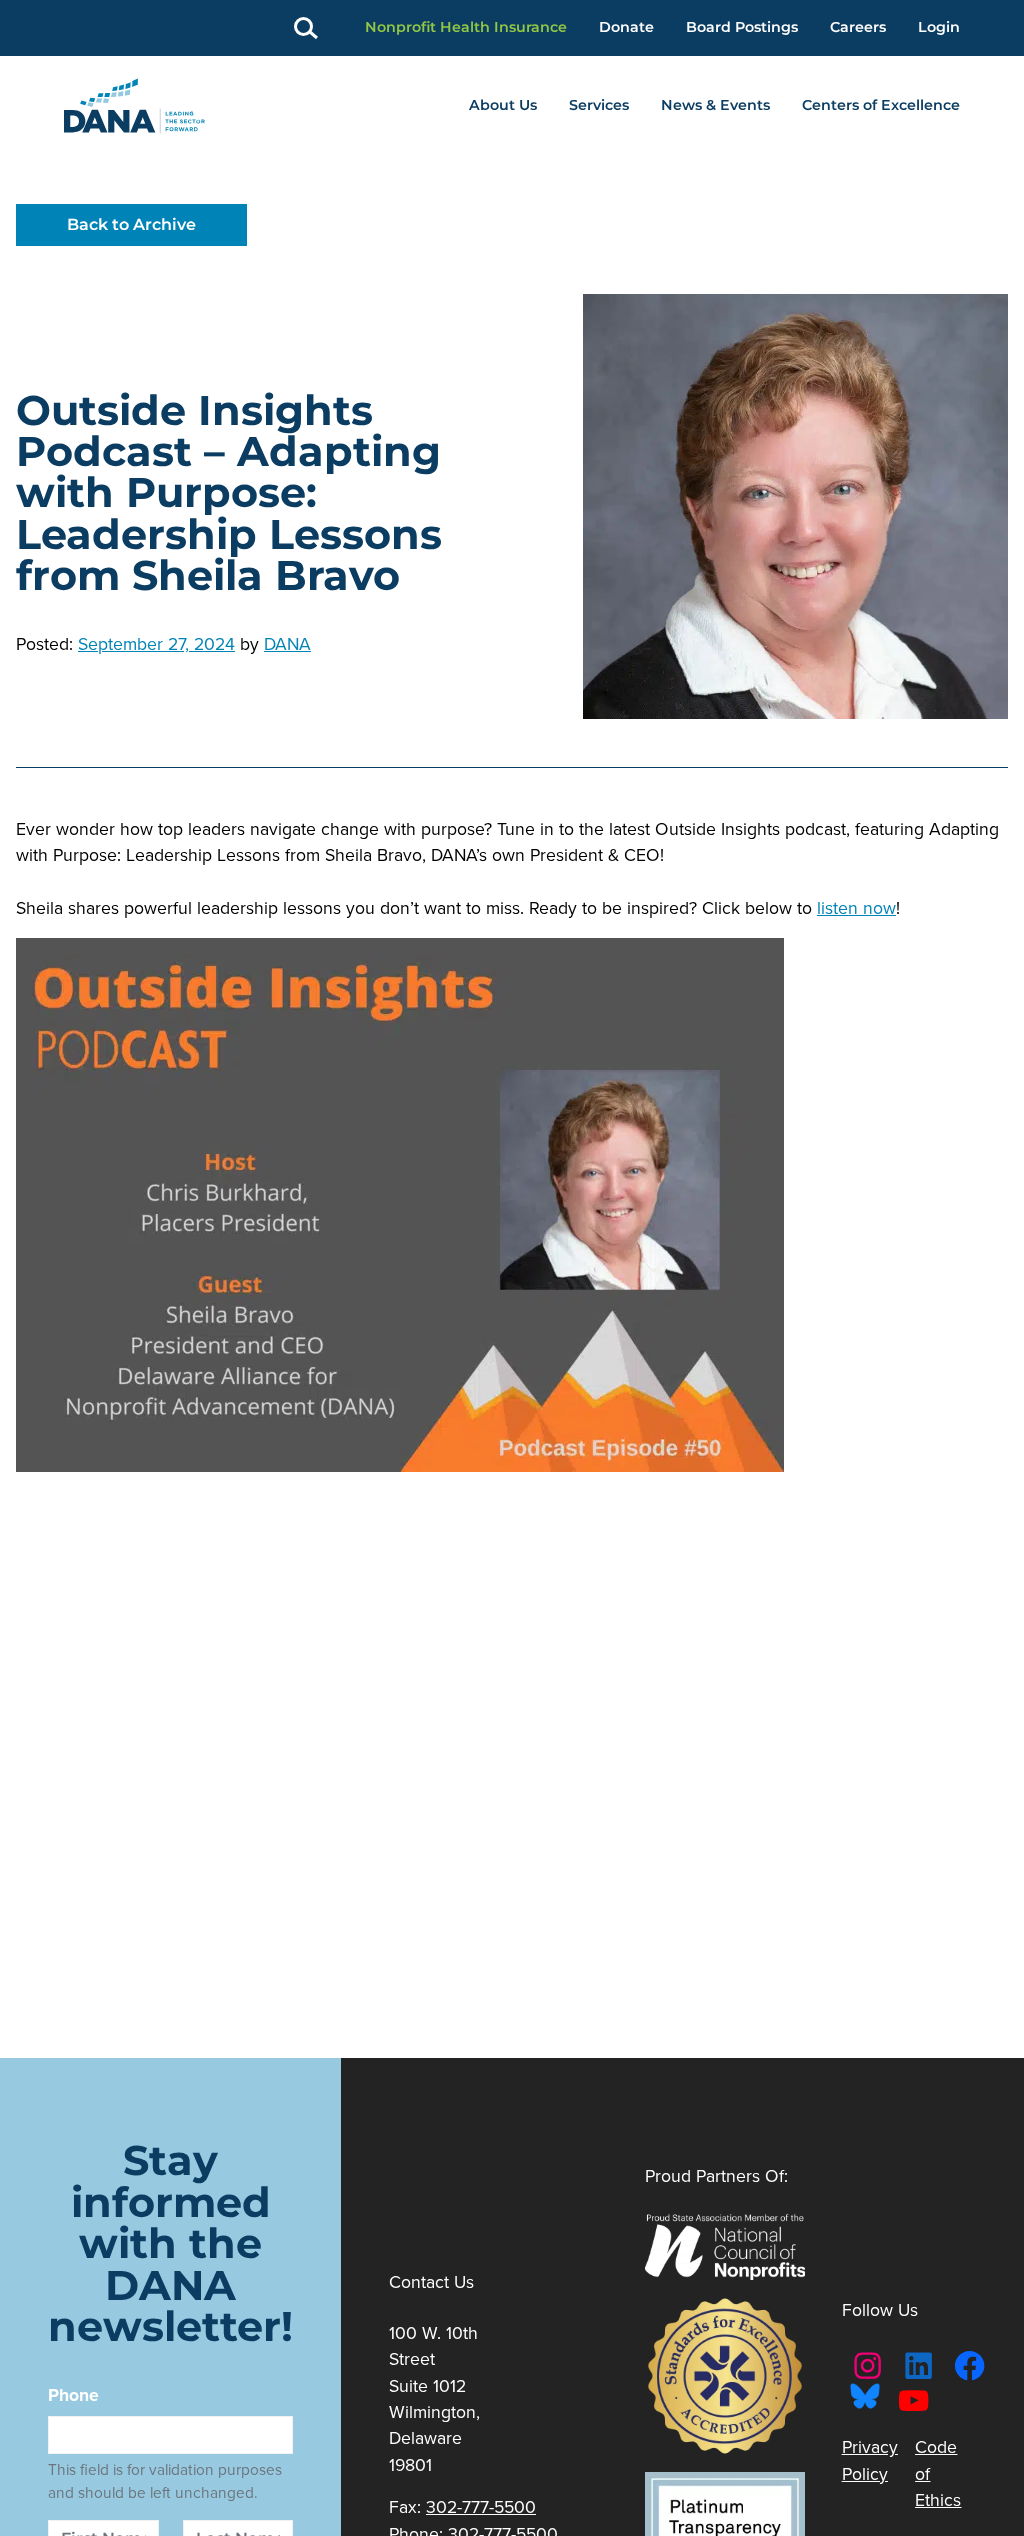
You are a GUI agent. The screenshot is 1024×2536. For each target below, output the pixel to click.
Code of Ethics (938, 2473)
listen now (856, 908)
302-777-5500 (481, 2507)
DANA (287, 644)
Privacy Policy (870, 2460)
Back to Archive (131, 224)
